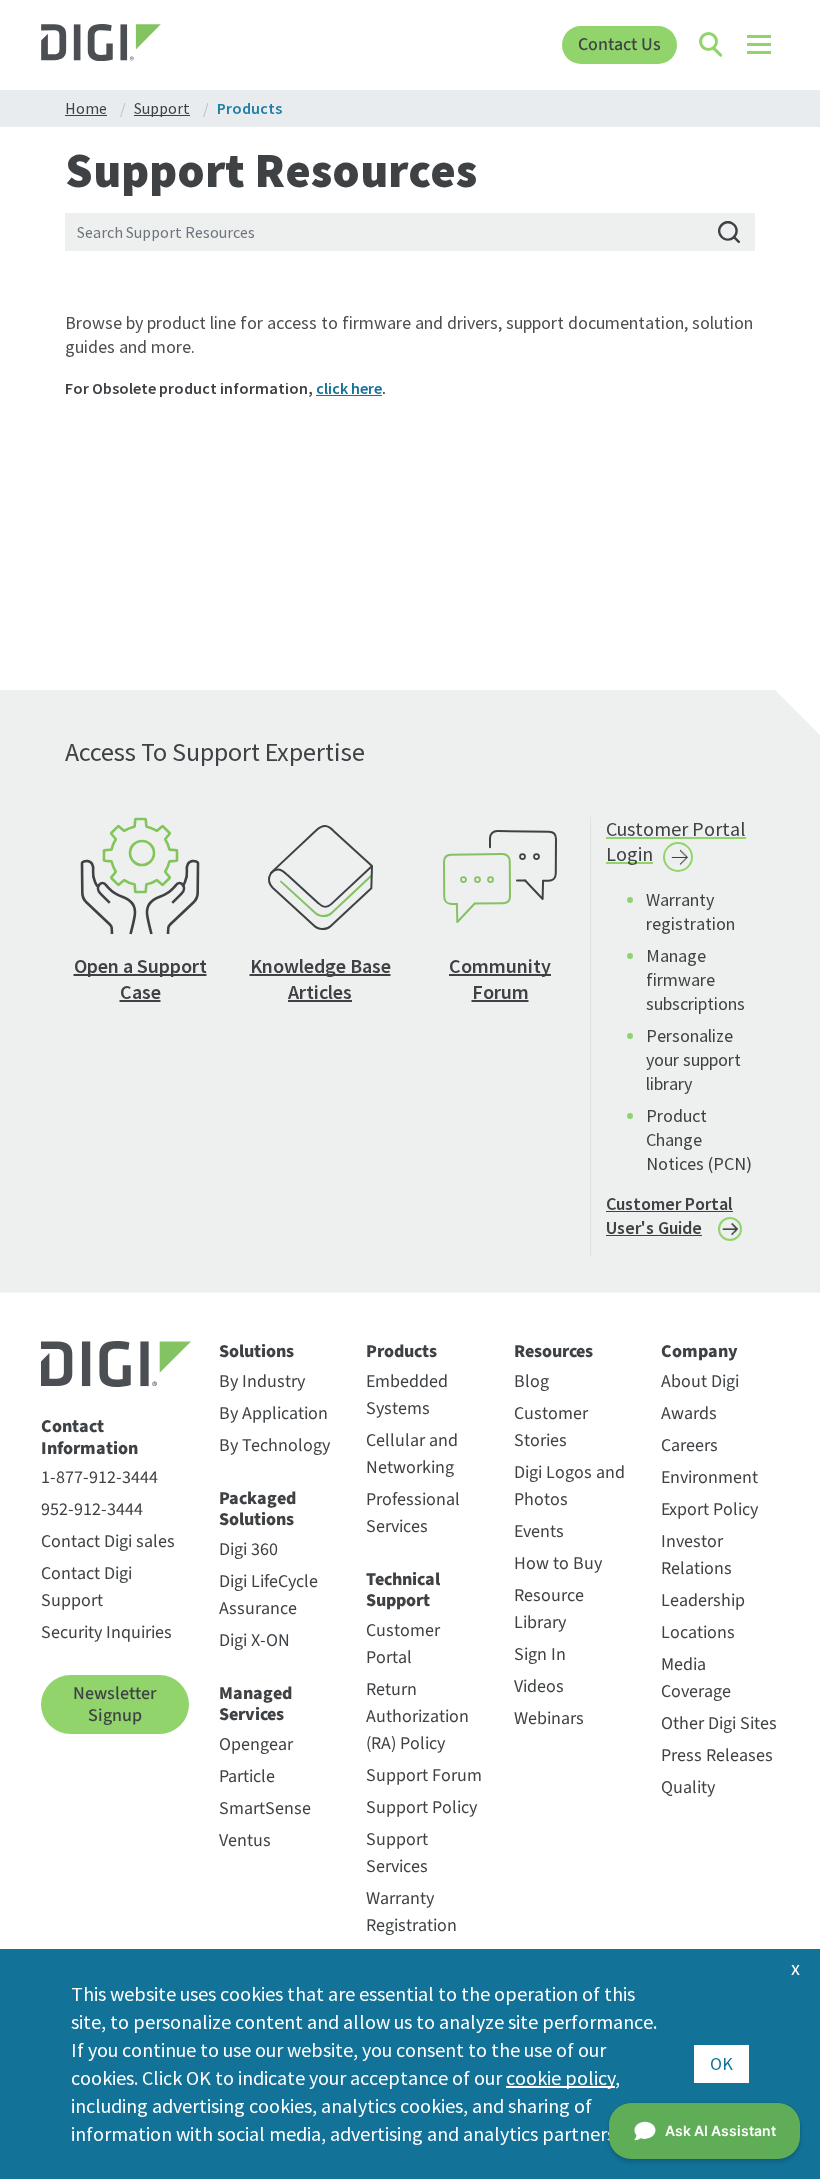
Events (539, 1531)
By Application (273, 1413)
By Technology (274, 1445)
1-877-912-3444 (99, 1477)
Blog (531, 1381)
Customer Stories (551, 1427)
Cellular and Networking (412, 1454)
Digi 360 (248, 1549)
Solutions (256, 1352)
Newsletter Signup (114, 1704)
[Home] (133, 45)
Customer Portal (403, 1644)
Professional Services (413, 1513)
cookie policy (560, 2077)
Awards (689, 1413)
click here (349, 388)
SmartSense (265, 1808)
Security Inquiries (106, 1632)
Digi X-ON (254, 1640)
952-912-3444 (92, 1509)
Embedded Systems (407, 1395)
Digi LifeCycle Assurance (268, 1595)
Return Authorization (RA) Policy (417, 1716)
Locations (698, 1632)
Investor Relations (696, 1555)
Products (401, 1352)
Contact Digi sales (108, 1541)
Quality (688, 1787)
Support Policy (421, 1807)
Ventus (245, 1840)
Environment (709, 1477)
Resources (553, 1352)
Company (699, 1352)
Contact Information (89, 1437)
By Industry (262, 1381)
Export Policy (709, 1509)
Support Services (397, 1853)
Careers (689, 1445)
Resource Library (549, 1609)
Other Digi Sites (719, 1723)
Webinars (549, 1718)
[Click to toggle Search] (712, 45)
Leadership (703, 1600)
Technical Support (403, 1590)
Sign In (540, 1654)
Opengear (256, 1744)
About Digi (700, 1381)
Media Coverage (696, 1678)
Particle (247, 1776)
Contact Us (619, 44)
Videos (539, 1686)
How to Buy (558, 1563)
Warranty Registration (411, 1912)
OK (721, 2063)
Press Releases (717, 1755)
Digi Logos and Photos (569, 1486)
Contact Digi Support (86, 1587)
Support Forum (424, 1775)
